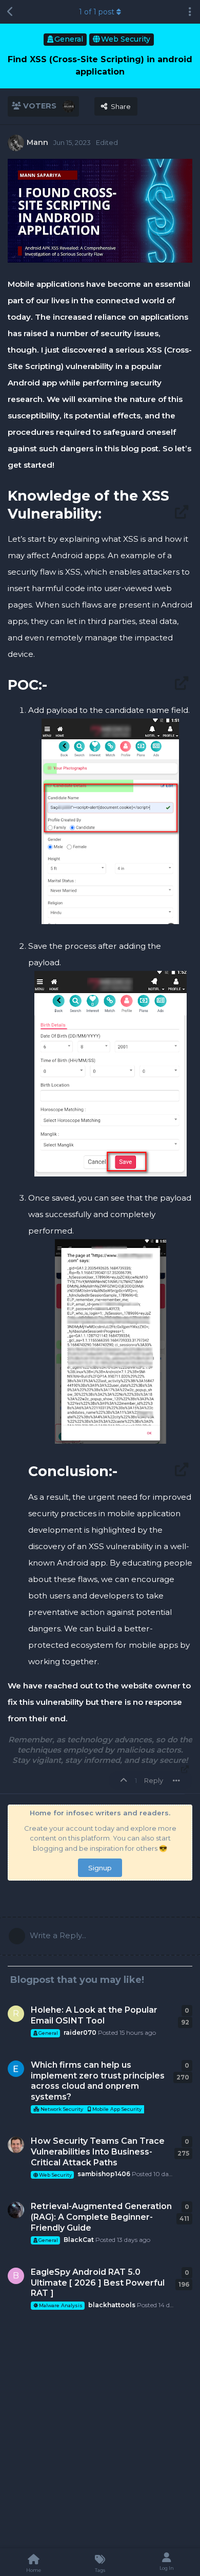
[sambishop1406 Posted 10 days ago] (16, 2145)
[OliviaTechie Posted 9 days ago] (16, 2069)
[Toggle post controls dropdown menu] (176, 1780)
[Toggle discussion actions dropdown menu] (190, 12)
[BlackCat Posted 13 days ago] (16, 2210)
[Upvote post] (125, 1781)
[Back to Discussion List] (10, 12)
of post (97, 12)
